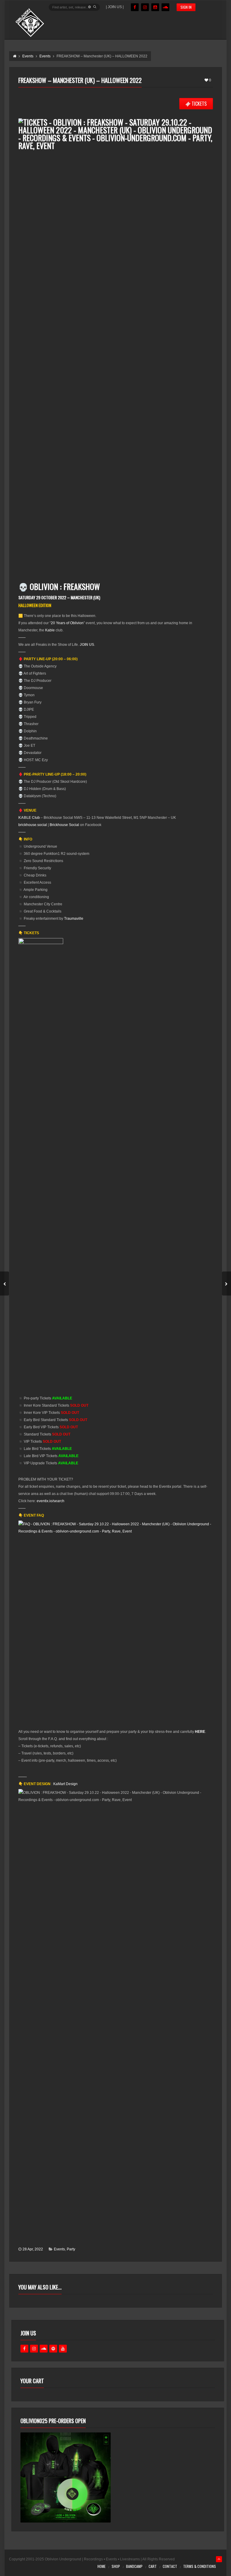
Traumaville (74, 919)
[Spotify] (53, 2349)
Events (59, 2249)
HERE (200, 1732)
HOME (102, 2566)
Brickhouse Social (64, 825)
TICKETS (199, 104)
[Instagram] (145, 7)
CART (153, 2566)
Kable (50, 630)
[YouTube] (155, 7)
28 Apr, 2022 (33, 2249)
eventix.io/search (51, 1501)
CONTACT (170, 2566)
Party (71, 2249)
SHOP (116, 2566)
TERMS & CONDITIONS (200, 2566)
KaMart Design (65, 1784)
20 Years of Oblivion (67, 623)
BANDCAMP (134, 2566)
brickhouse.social (33, 825)
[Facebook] (135, 7)
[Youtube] (63, 2349)
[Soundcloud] (165, 7)
